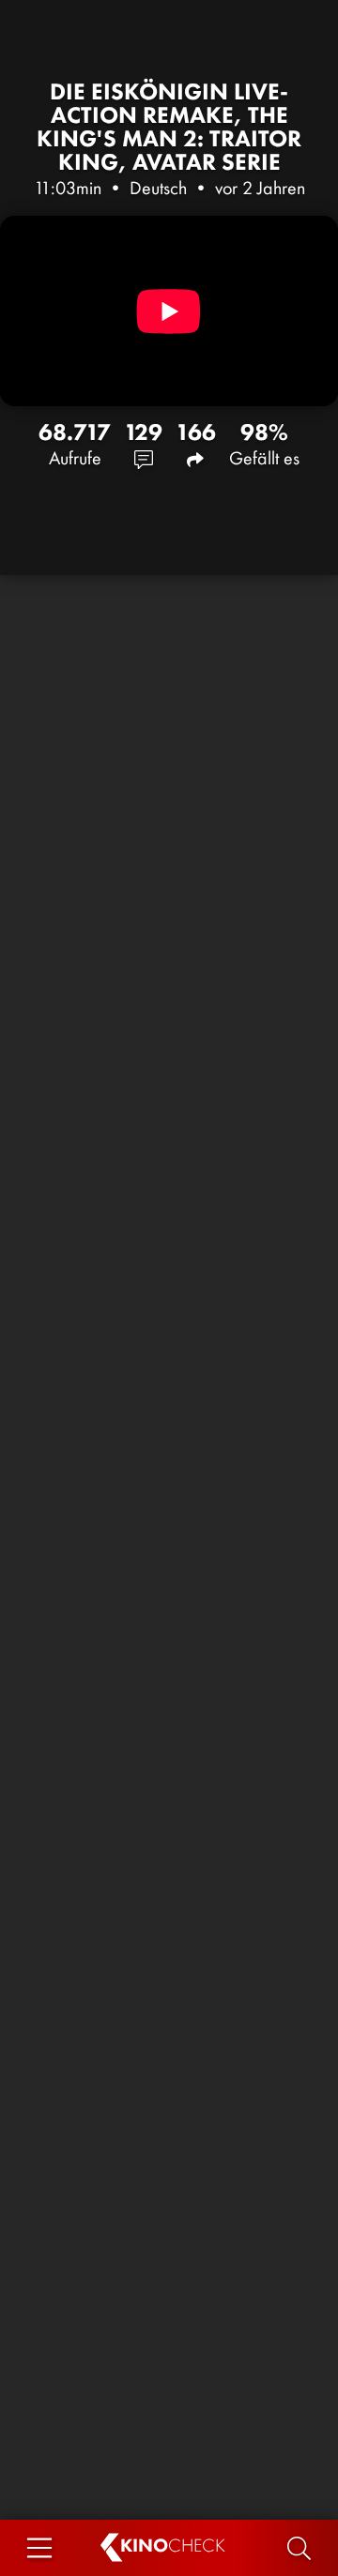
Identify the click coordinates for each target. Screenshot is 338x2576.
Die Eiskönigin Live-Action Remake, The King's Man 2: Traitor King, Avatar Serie (169, 127)
